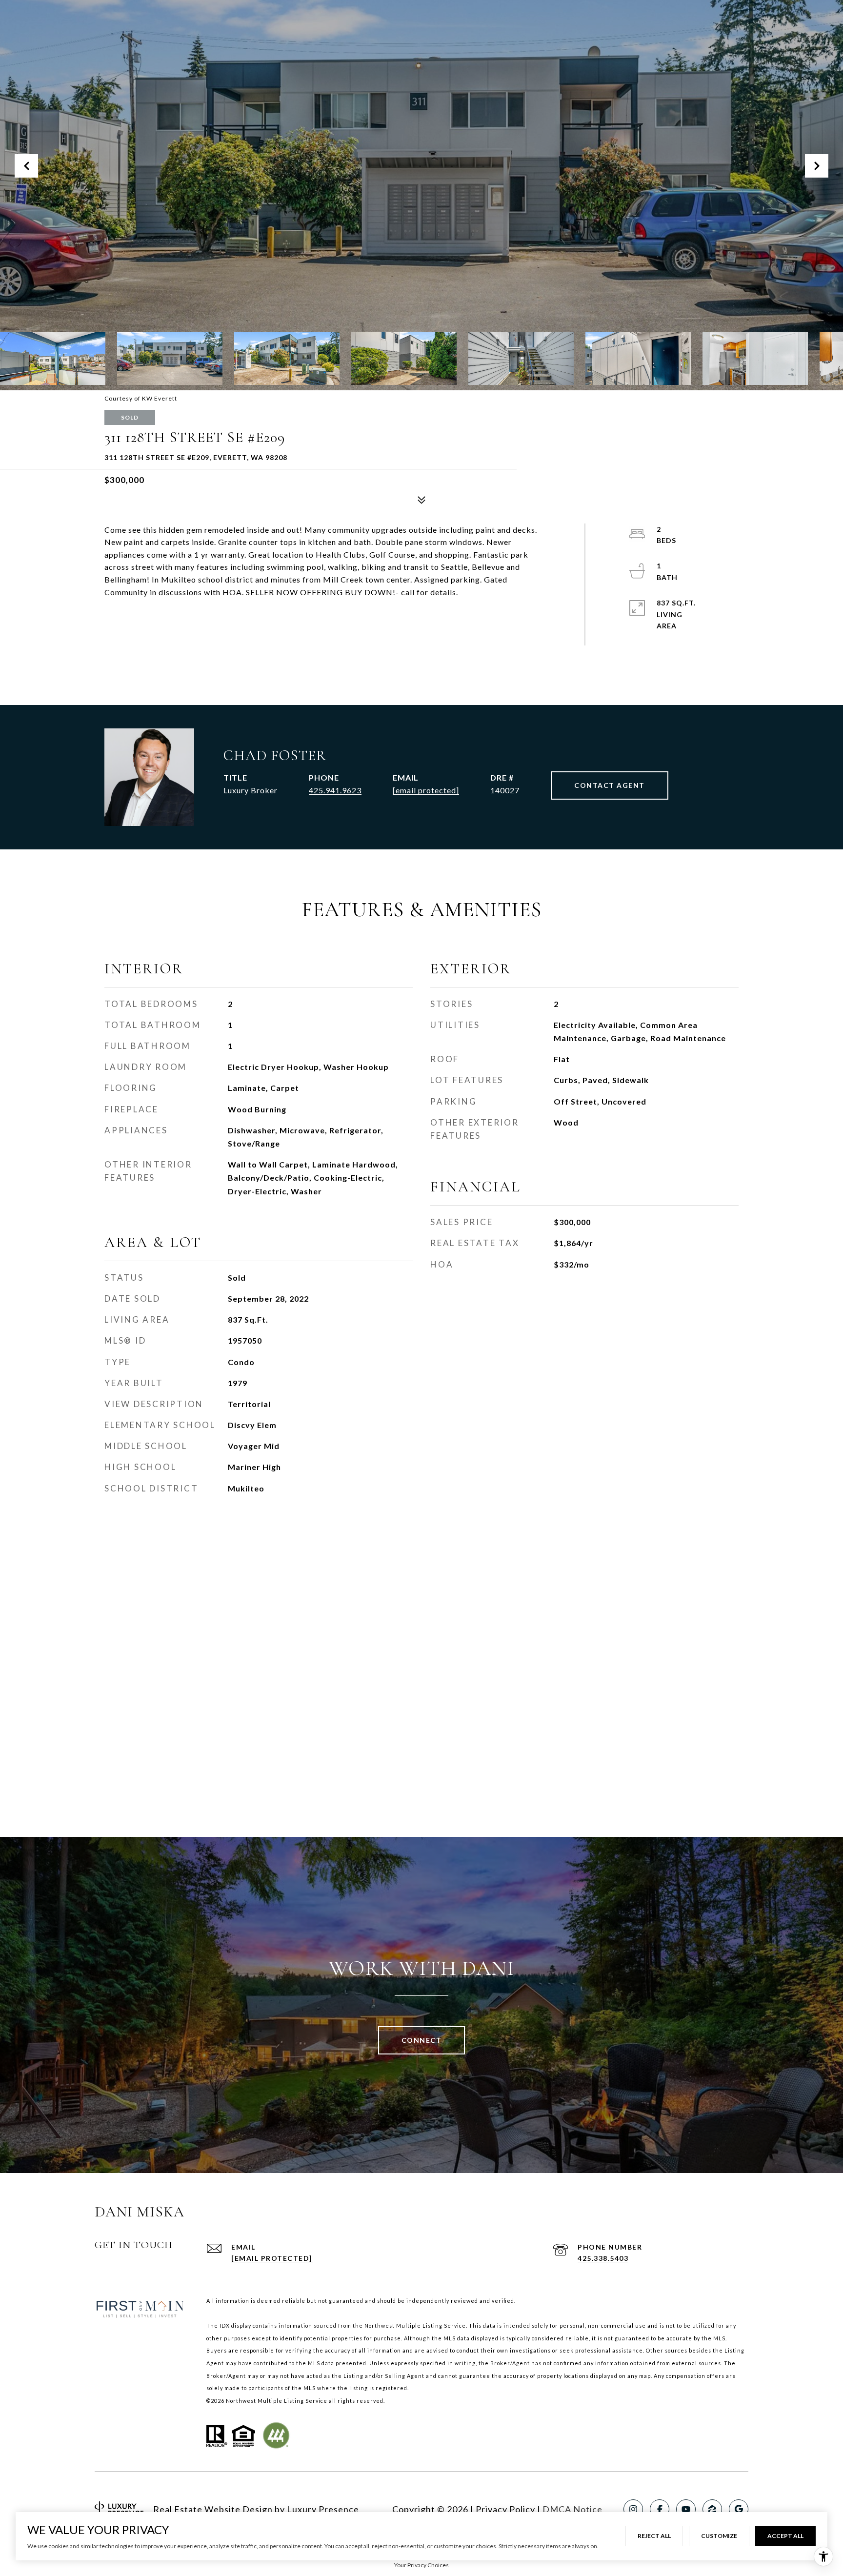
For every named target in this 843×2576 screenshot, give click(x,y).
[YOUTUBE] (686, 2509)
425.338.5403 (603, 2258)
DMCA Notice (572, 2509)
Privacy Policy (505, 2509)
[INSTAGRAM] (633, 2509)
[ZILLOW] (712, 2509)
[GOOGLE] (739, 2509)
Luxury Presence (323, 2509)
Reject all (654, 2536)
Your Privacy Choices (421, 2565)
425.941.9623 (335, 790)
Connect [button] (422, 2040)
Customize (719, 2536)
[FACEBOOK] (660, 2509)
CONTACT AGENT (610, 785)
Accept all (785, 2536)
